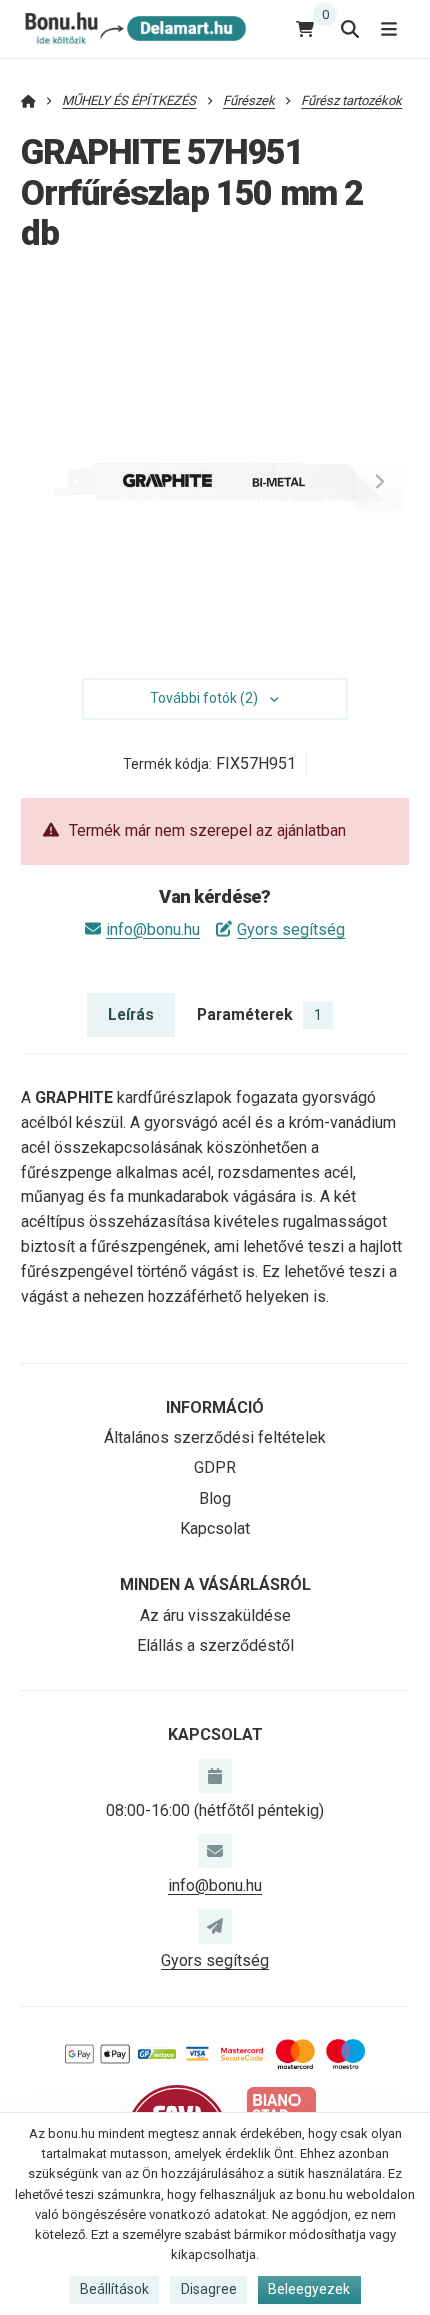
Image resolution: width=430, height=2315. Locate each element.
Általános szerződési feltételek (215, 1437)
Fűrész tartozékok (351, 100)
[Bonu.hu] (133, 28)
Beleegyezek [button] (309, 2289)
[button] (379, 482)
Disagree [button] (209, 2289)
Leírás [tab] (131, 1014)
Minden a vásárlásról (215, 1584)
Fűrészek (249, 100)
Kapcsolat (215, 1528)
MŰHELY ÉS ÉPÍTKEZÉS (129, 100)
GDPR (215, 1467)
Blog (215, 1498)
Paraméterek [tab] (259, 1014)
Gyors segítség (291, 929)
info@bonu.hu (153, 929)
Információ (215, 1407)
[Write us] (215, 1926)
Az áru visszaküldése (215, 1615)
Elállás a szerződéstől (215, 1645)
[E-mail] (215, 1851)
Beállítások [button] (114, 2289)
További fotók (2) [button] (204, 698)
